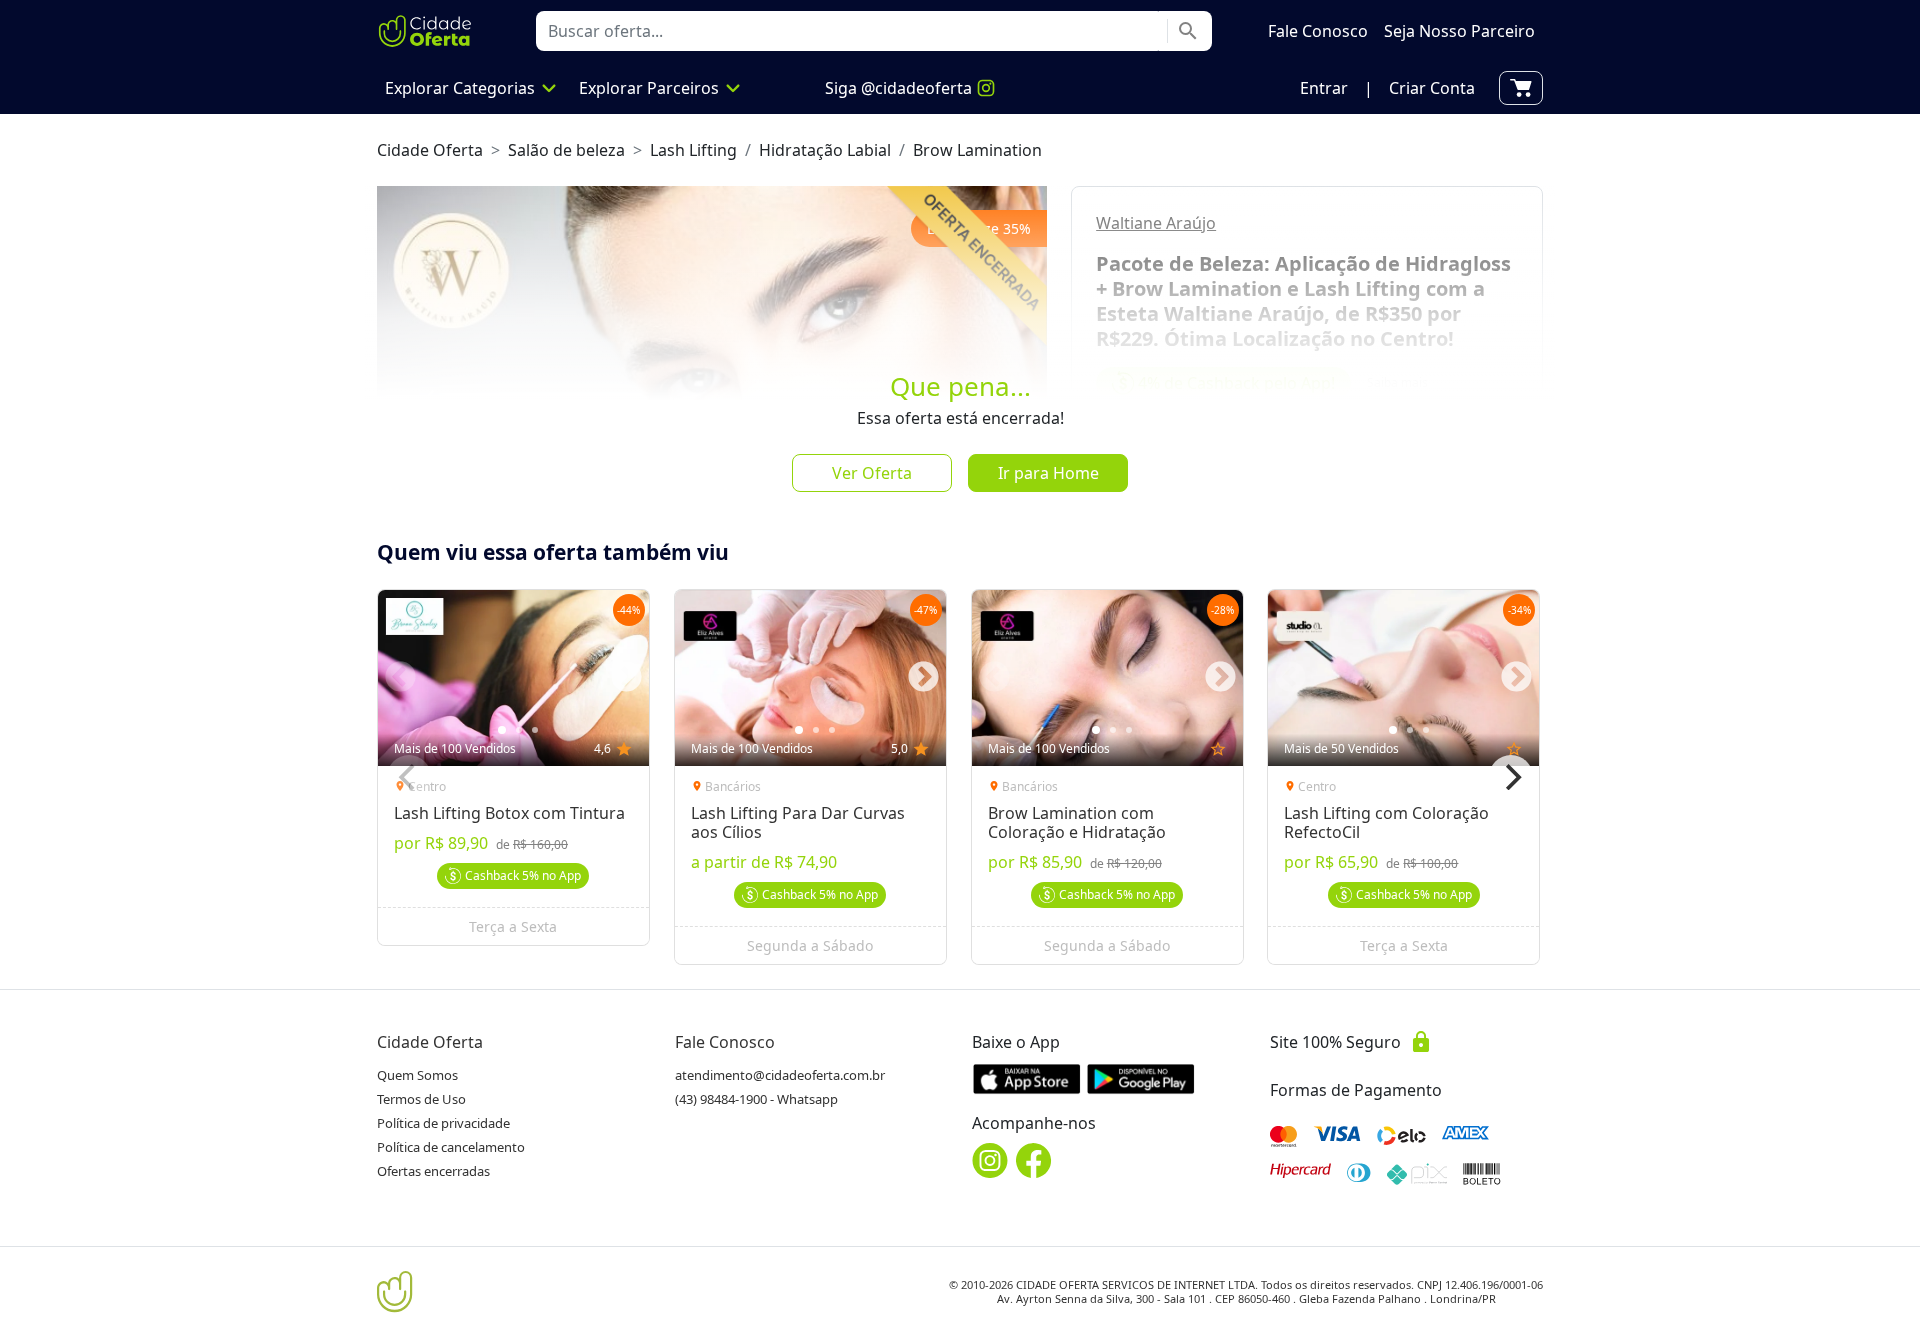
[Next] (1511, 777)
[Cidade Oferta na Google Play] (1141, 1078)
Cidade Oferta (430, 150)
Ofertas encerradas (433, 1171)
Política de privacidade (443, 1123)
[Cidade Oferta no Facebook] (1034, 1160)
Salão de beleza (566, 150)
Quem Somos (417, 1075)
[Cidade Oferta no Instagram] (990, 1160)
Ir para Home (1048, 473)
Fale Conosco (725, 1042)
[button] (1324, 88)
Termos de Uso (421, 1099)
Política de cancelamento (451, 1147)
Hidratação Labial (825, 150)
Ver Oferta (872, 473)
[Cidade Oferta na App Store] (1027, 1078)
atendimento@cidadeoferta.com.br (780, 1075)
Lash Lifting (693, 150)
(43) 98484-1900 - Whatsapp (756, 1099)
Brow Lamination (977, 150)
